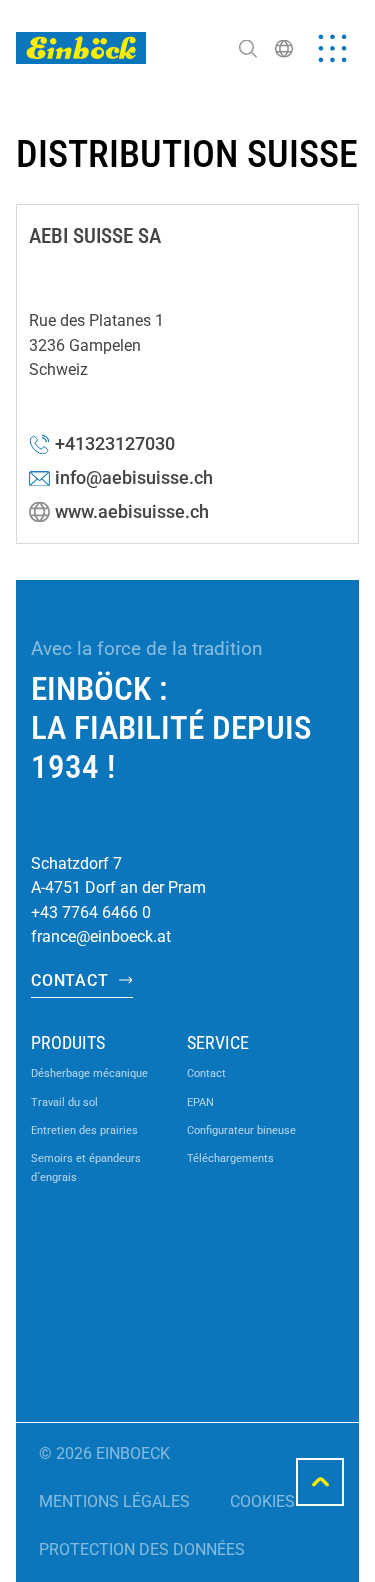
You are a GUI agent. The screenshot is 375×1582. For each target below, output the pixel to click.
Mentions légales (114, 1501)
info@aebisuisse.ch (134, 478)
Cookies (262, 1501)
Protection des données (142, 1549)
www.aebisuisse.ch (132, 512)
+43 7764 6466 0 (91, 912)
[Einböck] (81, 48)
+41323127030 (115, 444)
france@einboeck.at (101, 936)
